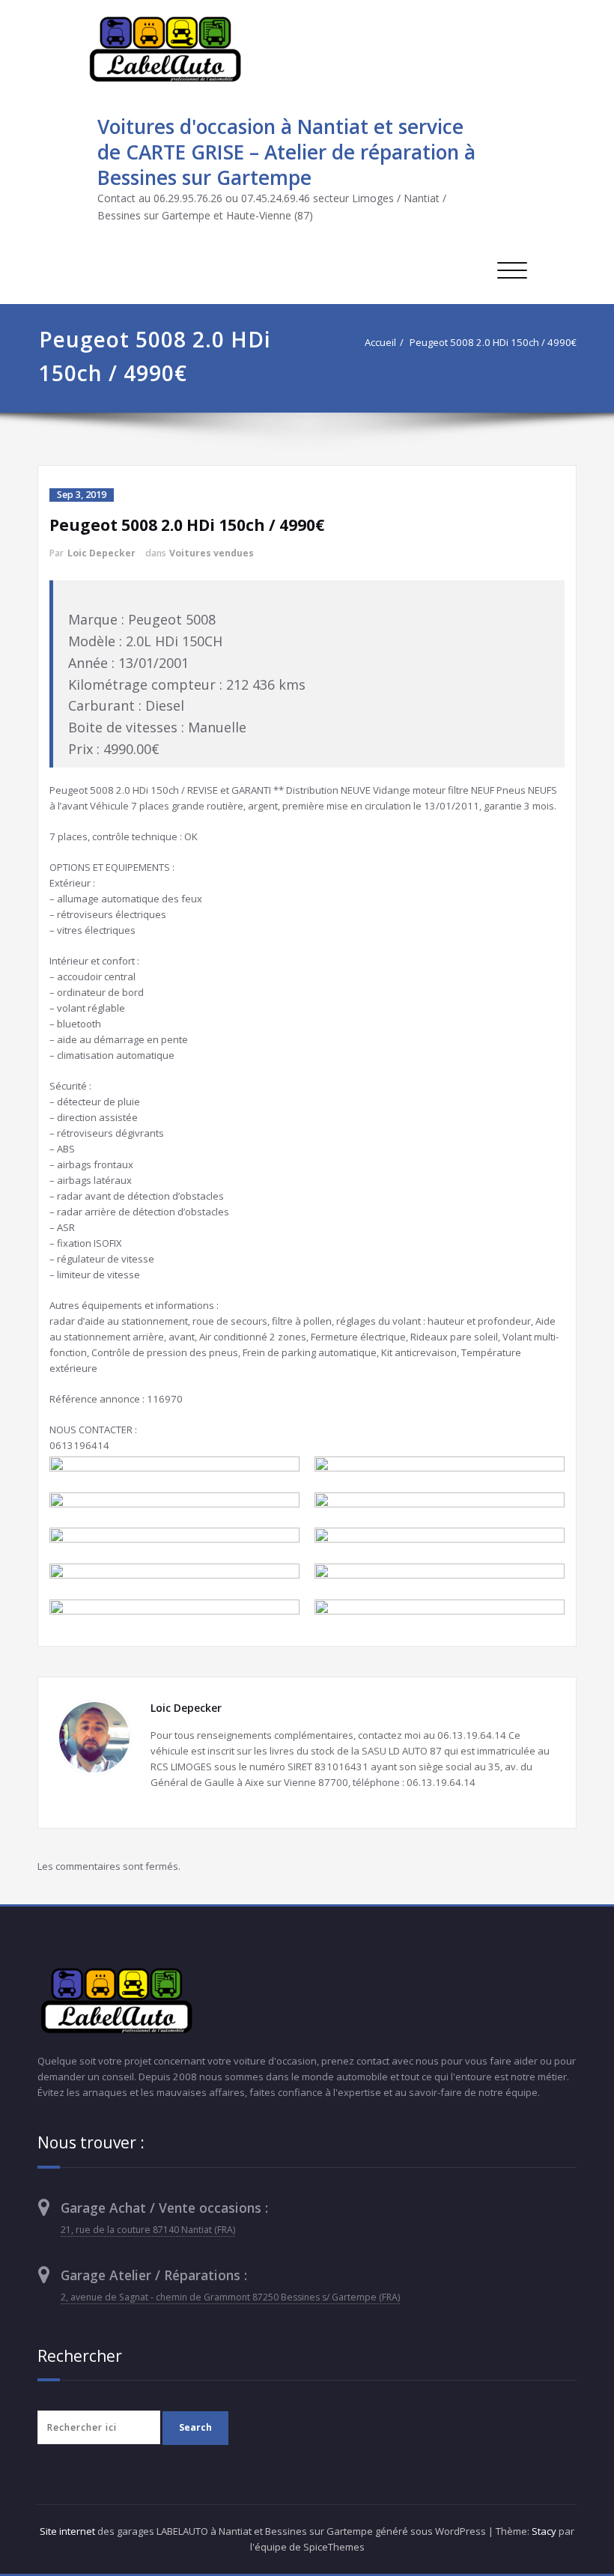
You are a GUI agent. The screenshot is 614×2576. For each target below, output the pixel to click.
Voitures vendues (212, 553)
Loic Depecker (101, 553)
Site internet (67, 2531)
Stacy (544, 2531)
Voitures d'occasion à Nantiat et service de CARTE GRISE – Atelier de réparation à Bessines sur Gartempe (286, 152)
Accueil (380, 342)
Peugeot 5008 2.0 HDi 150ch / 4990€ (493, 342)
